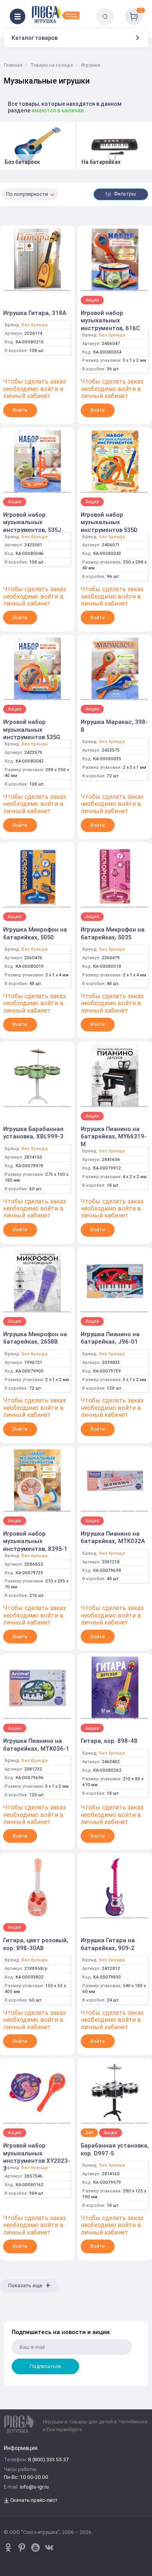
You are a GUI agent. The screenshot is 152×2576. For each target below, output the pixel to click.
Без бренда (34, 325)
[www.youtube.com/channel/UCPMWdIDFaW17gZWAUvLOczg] (35, 2548)
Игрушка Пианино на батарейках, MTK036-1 (36, 1745)
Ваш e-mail (13, 2316)
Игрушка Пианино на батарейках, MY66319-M (114, 1136)
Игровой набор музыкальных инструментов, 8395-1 (35, 1541)
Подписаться (45, 2366)
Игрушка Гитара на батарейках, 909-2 (108, 1944)
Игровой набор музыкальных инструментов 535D (109, 522)
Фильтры (124, 194)
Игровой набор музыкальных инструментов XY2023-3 (37, 2157)
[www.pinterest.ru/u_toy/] (8, 2548)
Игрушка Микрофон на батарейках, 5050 (35, 933)
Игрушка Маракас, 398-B (114, 726)
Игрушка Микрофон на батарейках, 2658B (35, 1338)
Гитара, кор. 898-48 (109, 1741)
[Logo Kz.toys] (56, 14)
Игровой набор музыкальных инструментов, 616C (110, 320)
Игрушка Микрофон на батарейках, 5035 (113, 933)
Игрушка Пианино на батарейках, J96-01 (110, 1338)
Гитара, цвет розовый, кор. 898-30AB (36, 1944)
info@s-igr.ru (34, 2487)
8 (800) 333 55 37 (48, 2460)
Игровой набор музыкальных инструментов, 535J (32, 522)
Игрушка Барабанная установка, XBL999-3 (33, 1133)
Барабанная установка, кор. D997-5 (115, 2149)
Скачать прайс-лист (33, 2500)
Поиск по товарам (118, 11)
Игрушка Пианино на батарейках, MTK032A (113, 1537)
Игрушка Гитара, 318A (35, 313)
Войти (20, 410)
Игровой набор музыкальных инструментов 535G (32, 729)
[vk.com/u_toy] (49, 2548)
